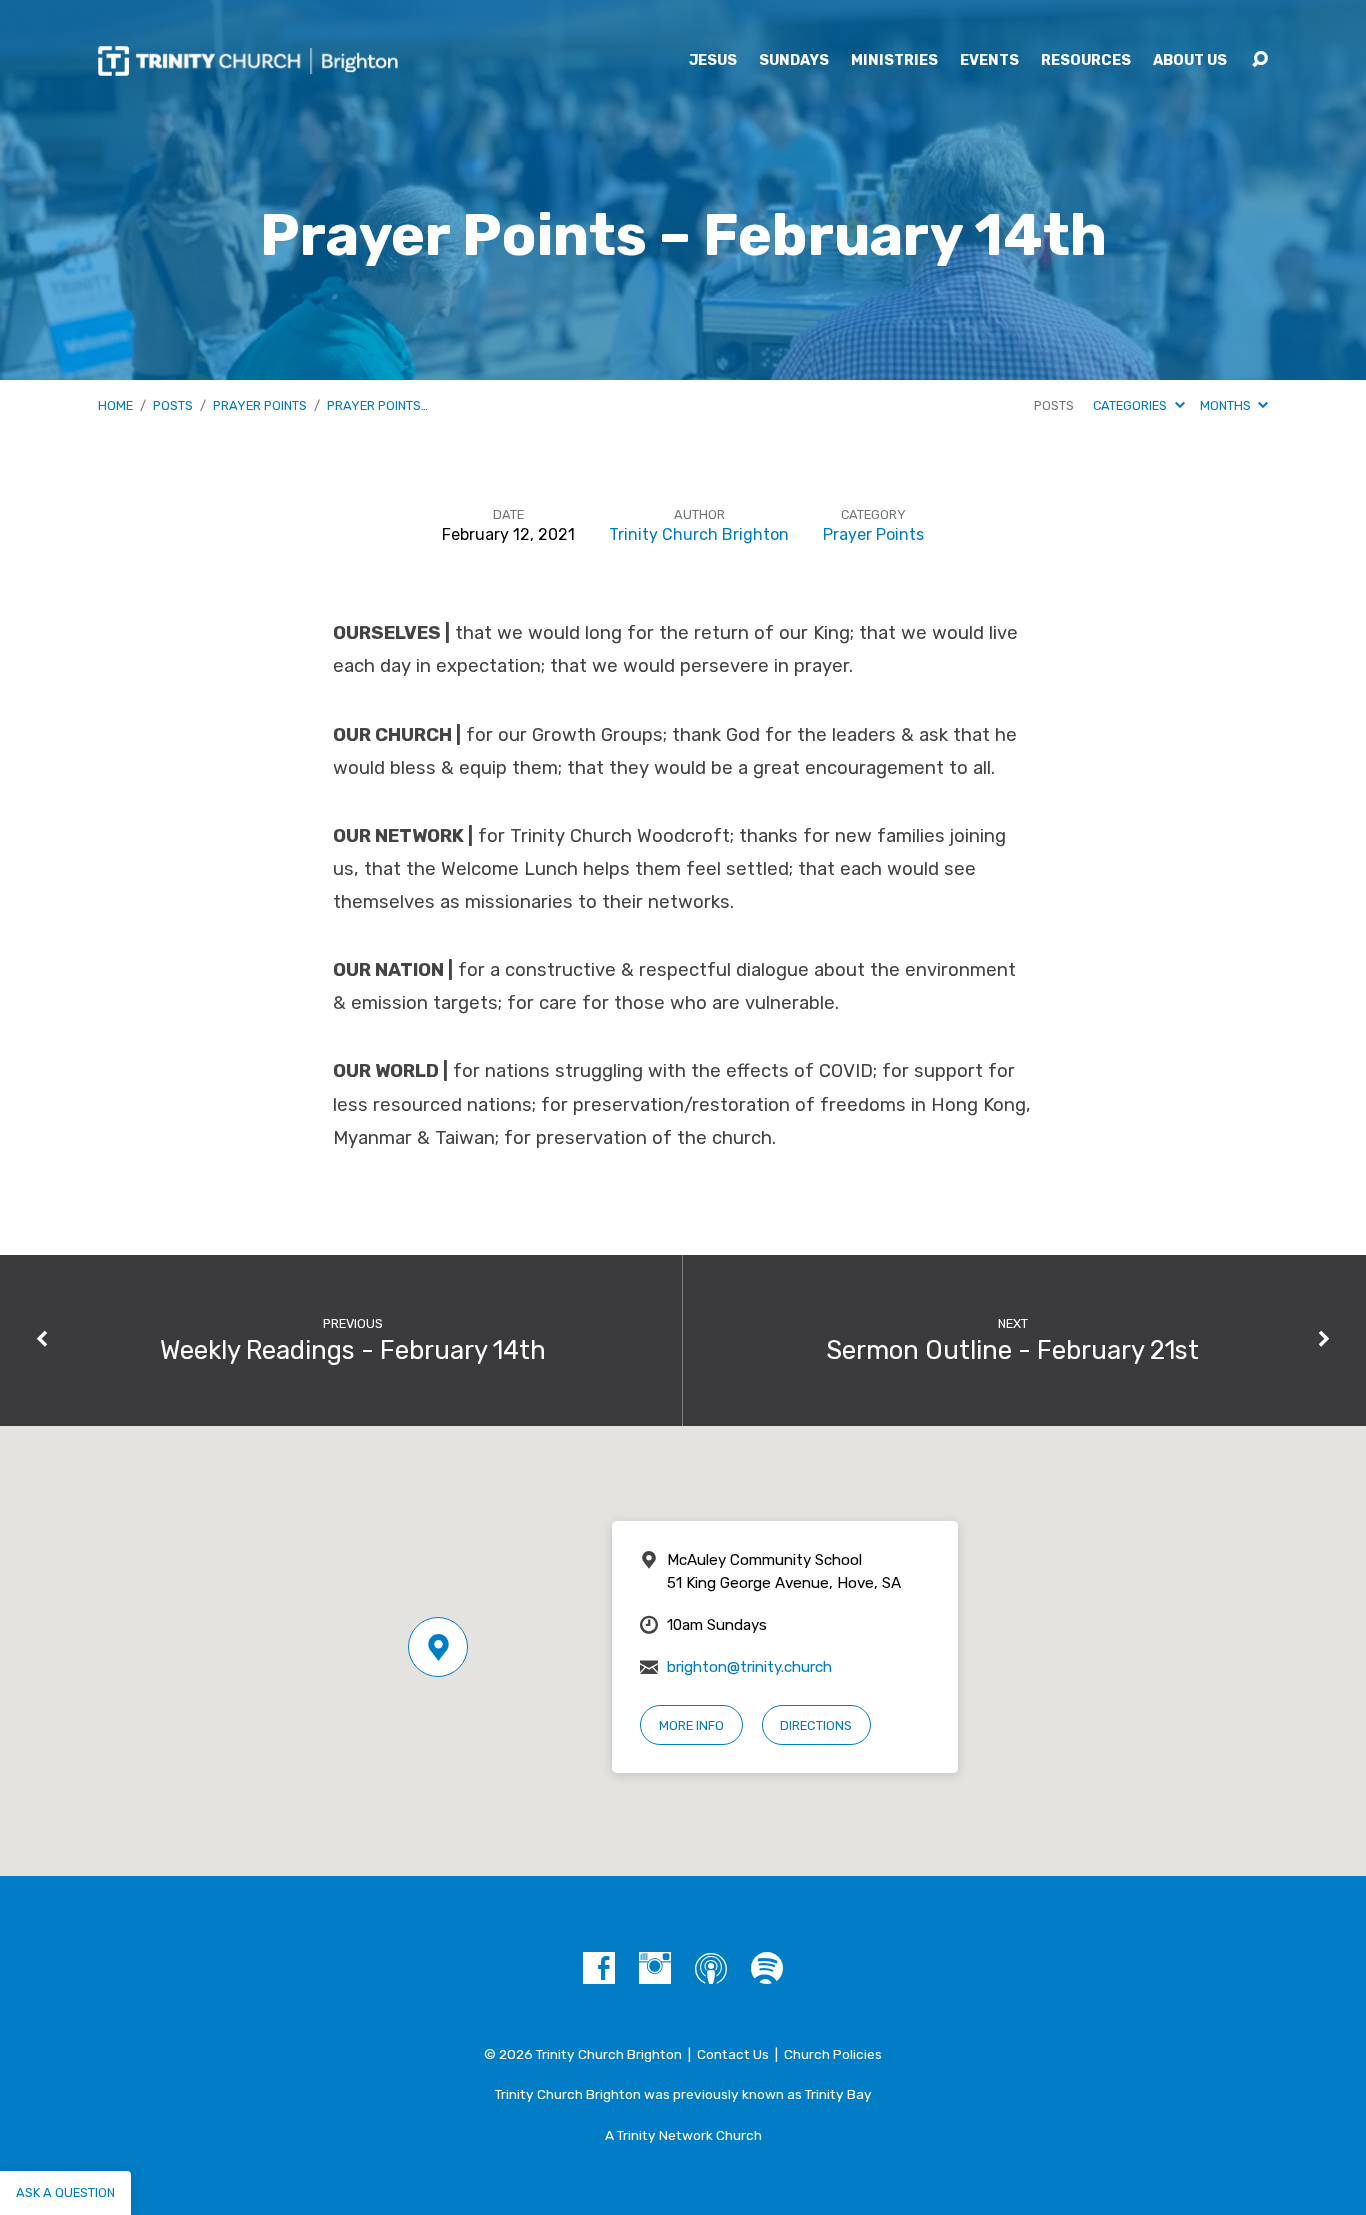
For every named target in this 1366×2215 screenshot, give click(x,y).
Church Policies (833, 2054)
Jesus (713, 61)
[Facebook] (599, 1968)
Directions (816, 1725)
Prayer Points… (377, 405)
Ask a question (65, 2192)
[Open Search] (1260, 60)
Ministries (894, 61)
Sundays (794, 61)
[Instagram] (655, 1968)
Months (1227, 405)
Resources (1086, 61)
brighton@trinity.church (749, 1667)
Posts (173, 405)
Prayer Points (260, 405)
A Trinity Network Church (683, 2135)
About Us (1190, 61)
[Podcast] (711, 1968)
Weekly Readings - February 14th (353, 1350)
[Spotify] (767, 1968)
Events (989, 61)
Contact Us (733, 2054)
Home (115, 405)
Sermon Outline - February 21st (1012, 1350)
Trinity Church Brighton (699, 534)
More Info (691, 1725)
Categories (1131, 405)
